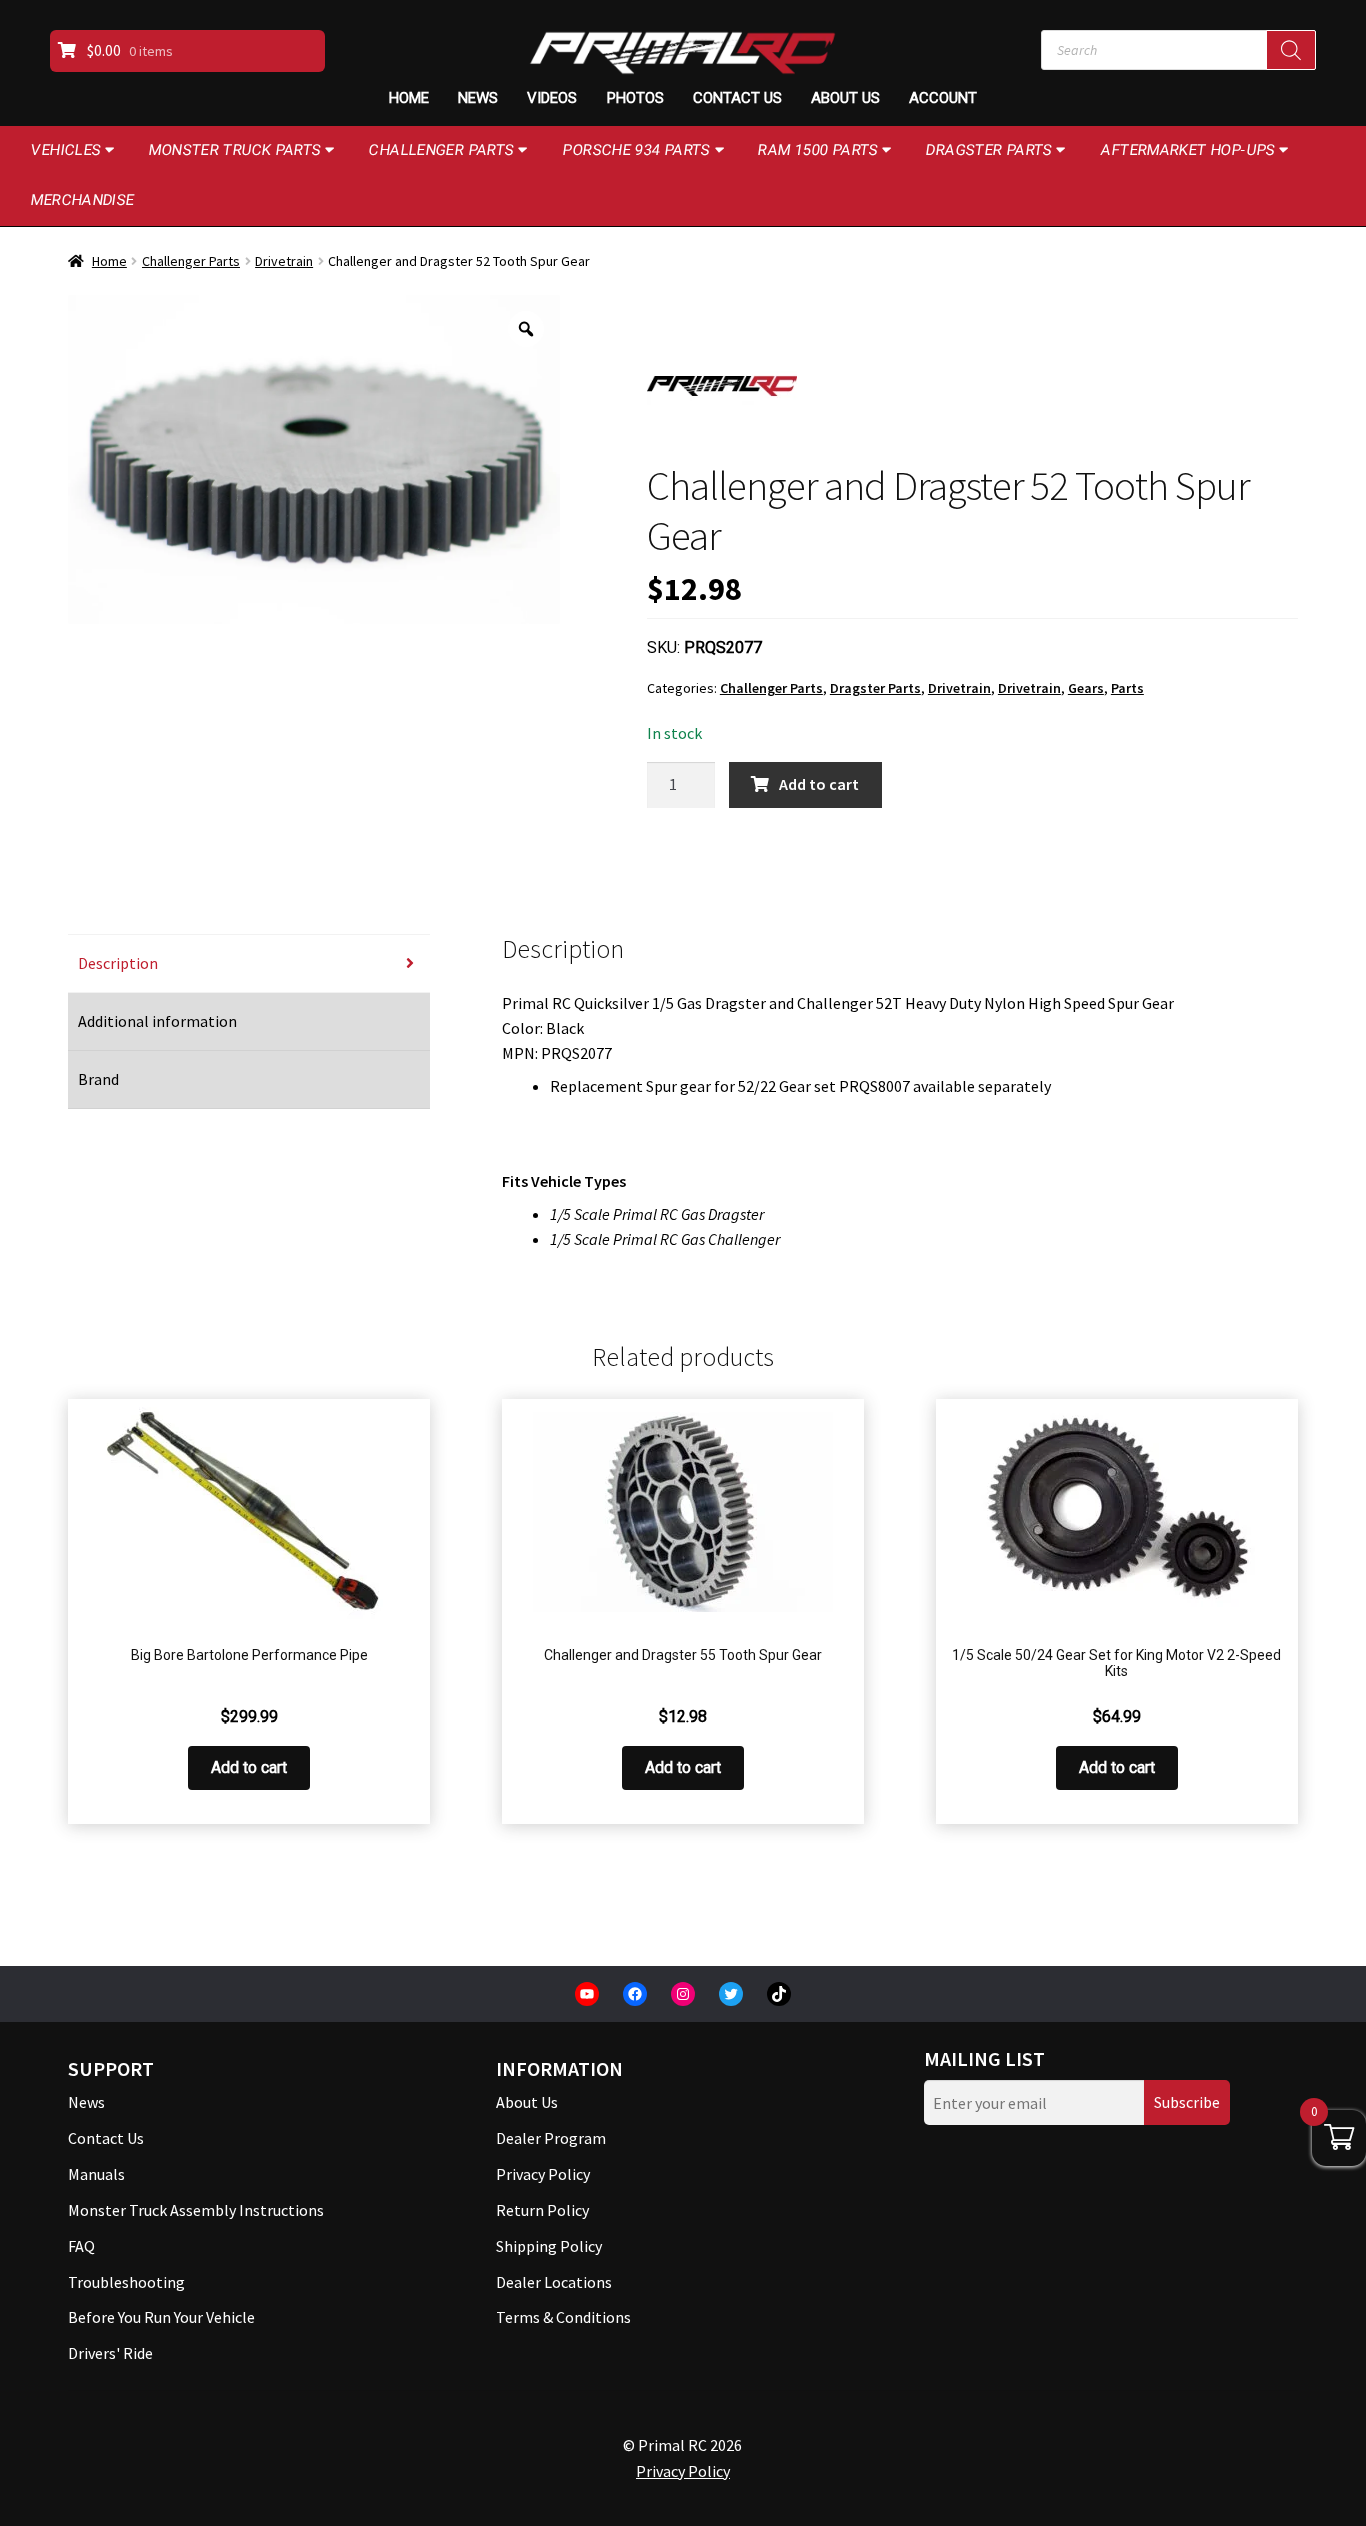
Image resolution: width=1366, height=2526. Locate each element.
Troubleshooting (126, 2282)
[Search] (1291, 50)
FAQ (81, 2246)
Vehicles (66, 150)
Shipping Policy (549, 2246)
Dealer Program (551, 2138)
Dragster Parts (989, 150)
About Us (845, 98)
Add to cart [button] (249, 1767)
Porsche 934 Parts (636, 150)
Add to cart (819, 784)
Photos (635, 98)
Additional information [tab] (157, 1021)
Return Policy (542, 2210)
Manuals (96, 2174)
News (478, 98)
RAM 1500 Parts (818, 150)
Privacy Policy (543, 2174)
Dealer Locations (554, 2282)
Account (943, 98)
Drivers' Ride (110, 2353)
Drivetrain (284, 261)
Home (409, 98)
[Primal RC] (722, 386)
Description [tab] (118, 963)
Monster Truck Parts (235, 150)
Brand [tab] (98, 1079)
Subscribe (1187, 2102)
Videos (552, 98)
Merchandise (83, 200)
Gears (1086, 688)
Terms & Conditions (563, 2317)
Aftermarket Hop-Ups (1188, 150)
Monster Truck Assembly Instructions (196, 2210)
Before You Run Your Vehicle (161, 2317)
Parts (1127, 688)
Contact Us (737, 98)
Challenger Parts (442, 150)
